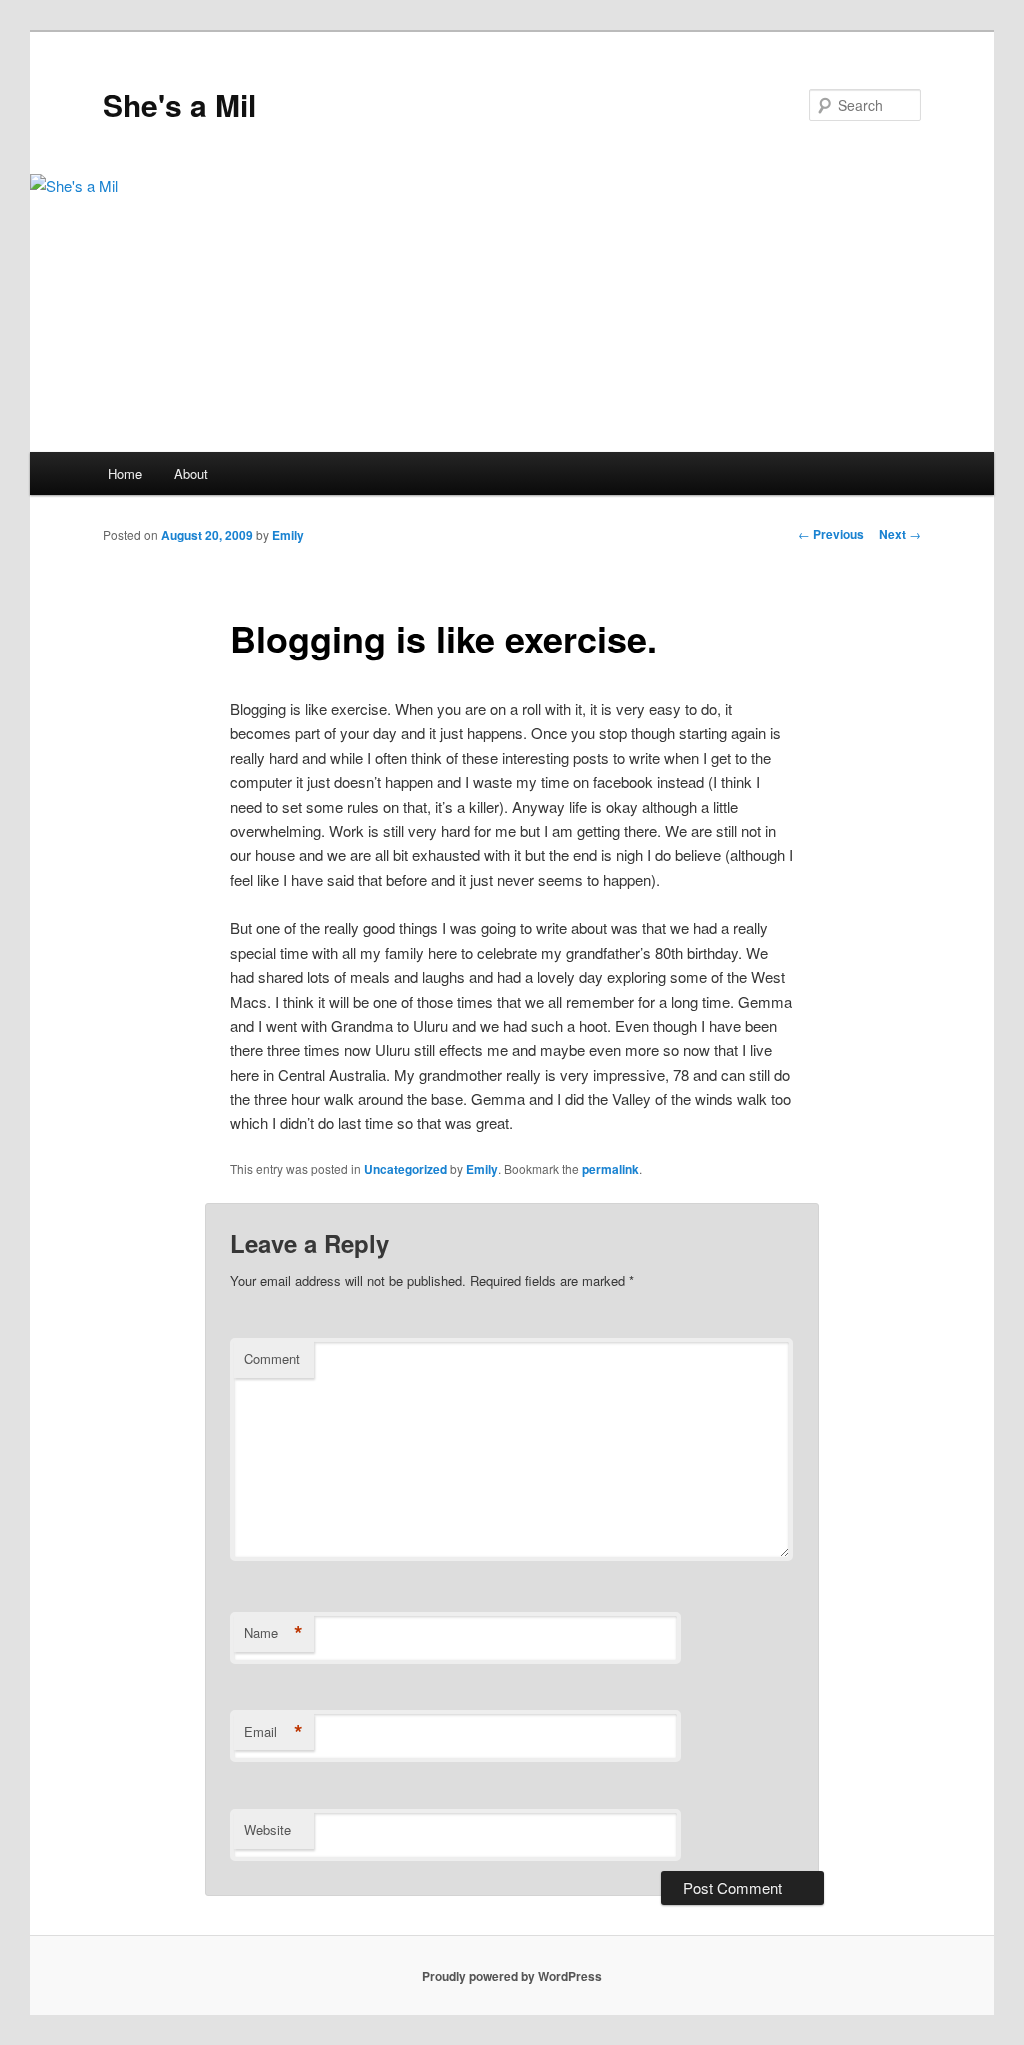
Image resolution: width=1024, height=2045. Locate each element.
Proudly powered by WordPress (512, 1976)
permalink (610, 1169)
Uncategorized (405, 1169)
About (191, 473)
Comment (272, 1358)
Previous (831, 534)
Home (125, 473)
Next (900, 534)
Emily (288, 535)
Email (273, 1732)
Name (273, 1633)
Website (267, 1829)
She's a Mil (179, 104)
